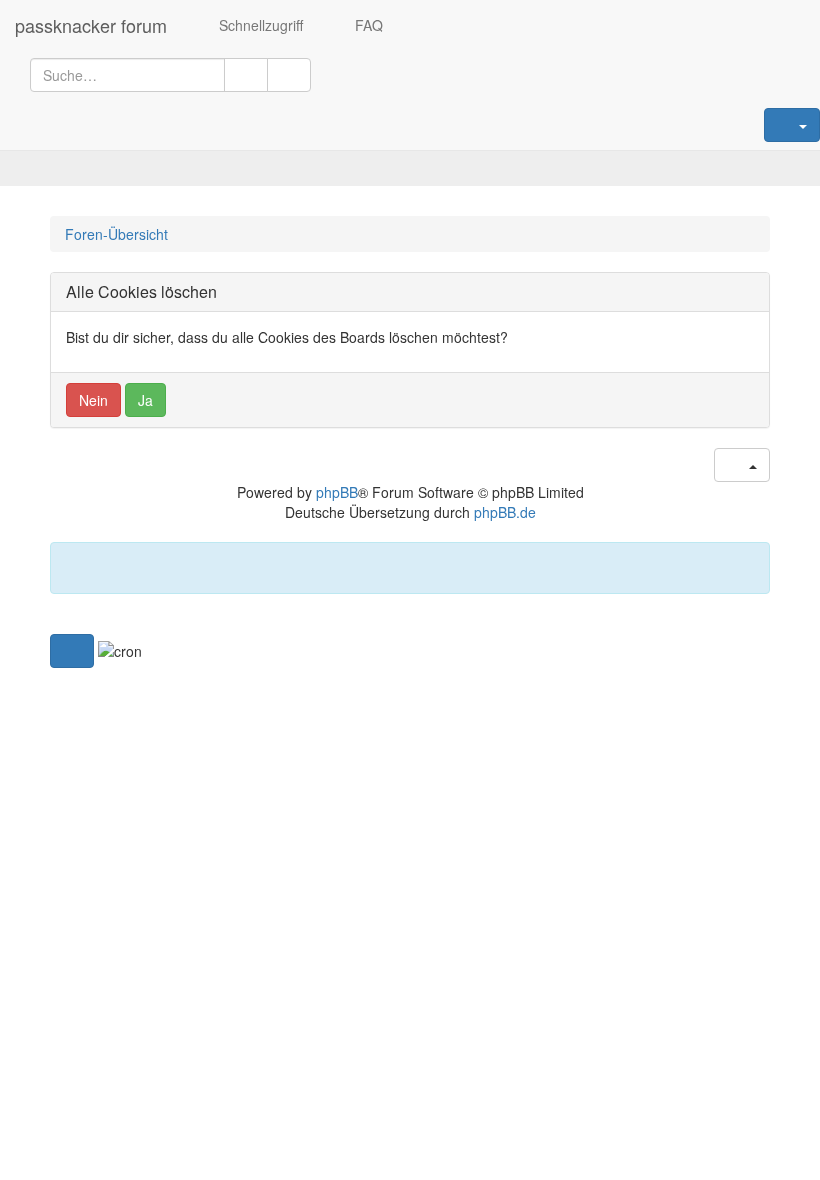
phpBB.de (505, 512)
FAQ (367, 25)
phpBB (337, 492)
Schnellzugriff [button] (259, 25)
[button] (72, 651)
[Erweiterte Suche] (289, 75)
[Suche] (246, 75)
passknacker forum (91, 25)
